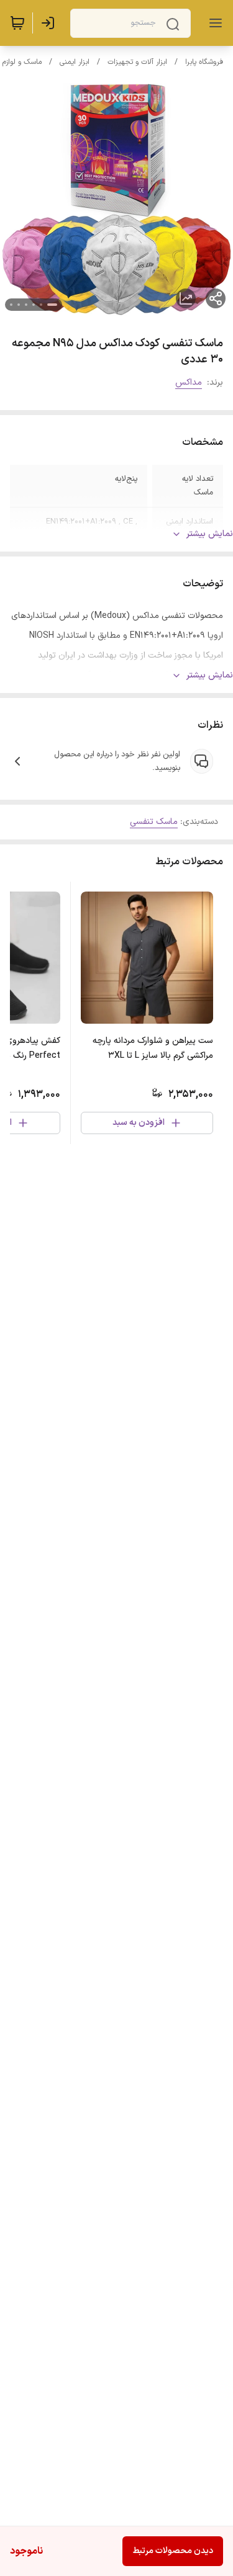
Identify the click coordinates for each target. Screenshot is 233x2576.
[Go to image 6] (11, 305)
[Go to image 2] (41, 305)
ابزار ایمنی (75, 62)
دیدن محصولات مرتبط (173, 2551)
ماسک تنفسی (154, 822)
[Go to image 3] (34, 305)
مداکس (189, 382)
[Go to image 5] (19, 305)
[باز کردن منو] (213, 23)
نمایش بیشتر (210, 534)
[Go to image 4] (26, 305)
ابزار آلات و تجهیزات (137, 62)
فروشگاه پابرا (204, 62)
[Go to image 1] (52, 305)
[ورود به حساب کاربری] (50, 23)
